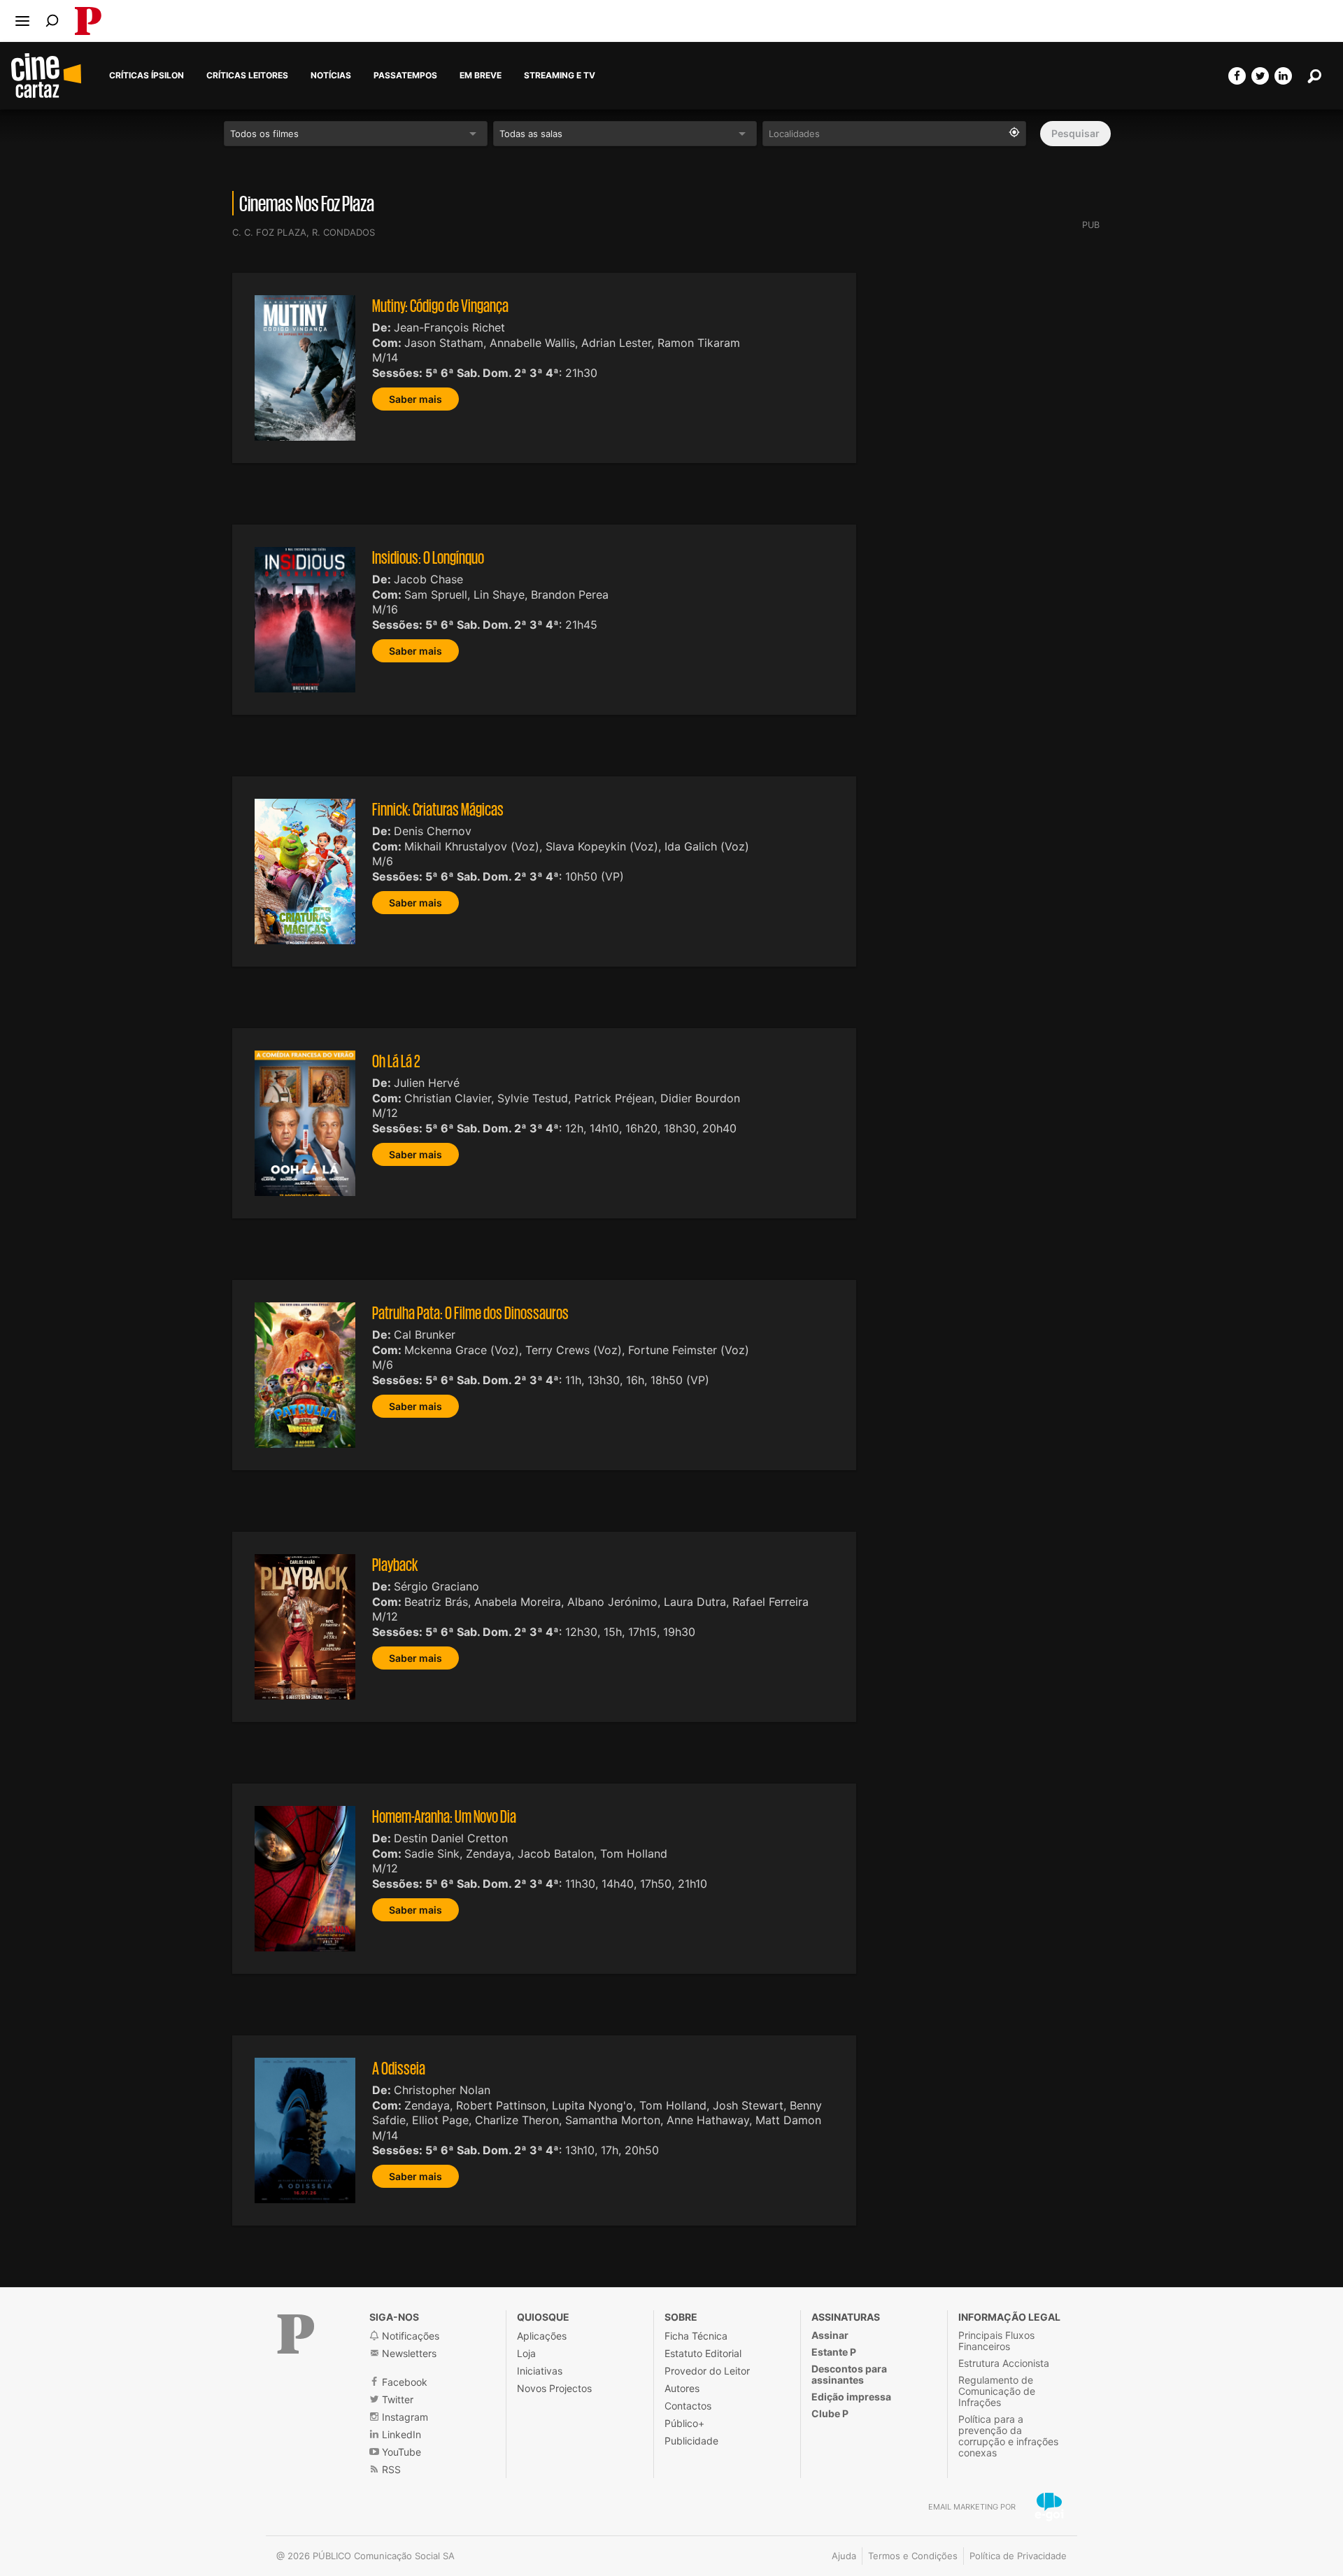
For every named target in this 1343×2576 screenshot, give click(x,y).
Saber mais (415, 399)
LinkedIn (400, 2434)
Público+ (684, 2423)
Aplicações (542, 2336)
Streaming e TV (560, 76)
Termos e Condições (913, 2556)
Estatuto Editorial (703, 2353)
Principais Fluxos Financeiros (996, 2341)
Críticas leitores (247, 76)
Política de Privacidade (1018, 2556)
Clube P (830, 2413)
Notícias (331, 76)
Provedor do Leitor (707, 2371)
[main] (671, 1165)
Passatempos (405, 76)
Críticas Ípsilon (147, 76)
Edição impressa (851, 2397)
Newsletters (408, 2353)
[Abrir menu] (22, 21)
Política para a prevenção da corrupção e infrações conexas (1008, 2436)
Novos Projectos (554, 2388)
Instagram (404, 2417)
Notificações (409, 2336)
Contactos (688, 2406)
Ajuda (844, 2556)
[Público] (296, 2334)
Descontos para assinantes (849, 2374)
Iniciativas (540, 2371)
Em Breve (481, 76)
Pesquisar (1075, 133)
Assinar (830, 2335)
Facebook (403, 2382)
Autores (682, 2388)
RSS (390, 2469)
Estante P (834, 2352)
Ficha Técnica (696, 2336)
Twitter (396, 2399)
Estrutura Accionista (1004, 2363)
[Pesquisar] (52, 21)
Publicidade (691, 2441)
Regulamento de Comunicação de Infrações (997, 2391)
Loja (526, 2353)
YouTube (400, 2452)
